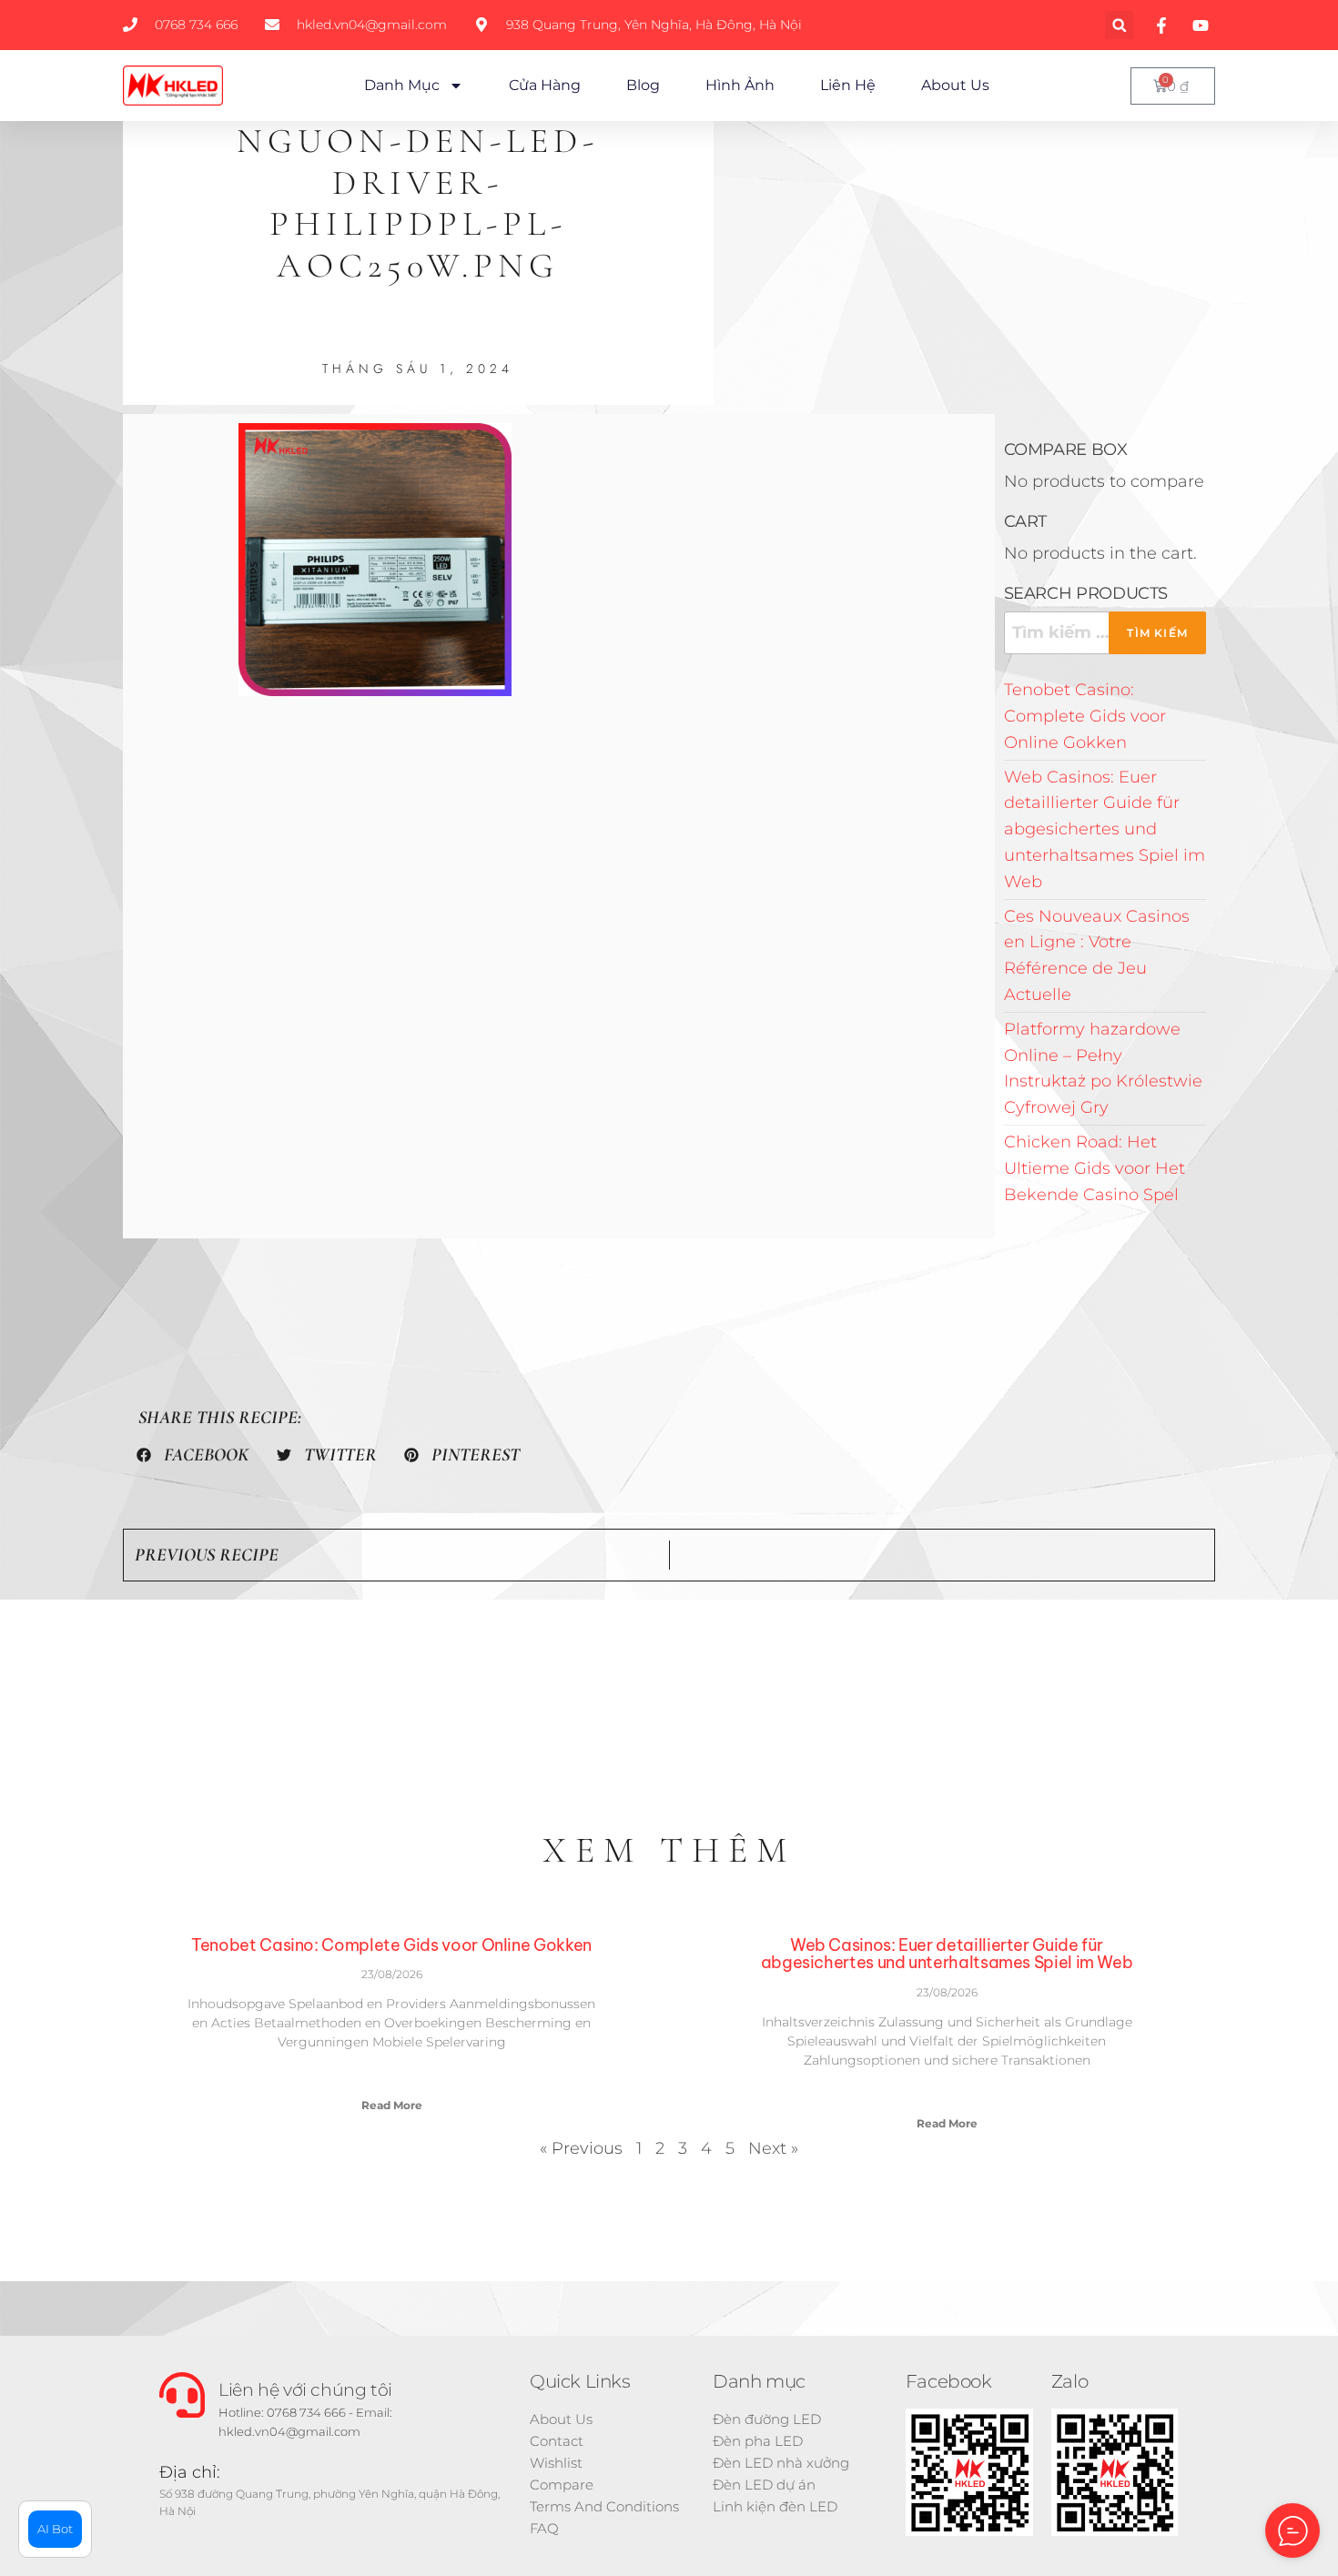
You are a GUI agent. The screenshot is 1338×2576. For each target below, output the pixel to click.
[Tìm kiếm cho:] (1105, 633)
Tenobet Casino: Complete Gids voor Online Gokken (1085, 716)
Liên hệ (848, 85)
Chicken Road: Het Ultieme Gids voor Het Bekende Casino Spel (1095, 1168)
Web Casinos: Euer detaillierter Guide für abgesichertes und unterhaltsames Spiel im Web (1105, 829)
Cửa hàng (545, 85)
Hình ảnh (740, 85)
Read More (392, 2105)
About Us (955, 85)
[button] (1119, 25)
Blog (643, 85)
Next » (773, 2148)
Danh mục (402, 85)
